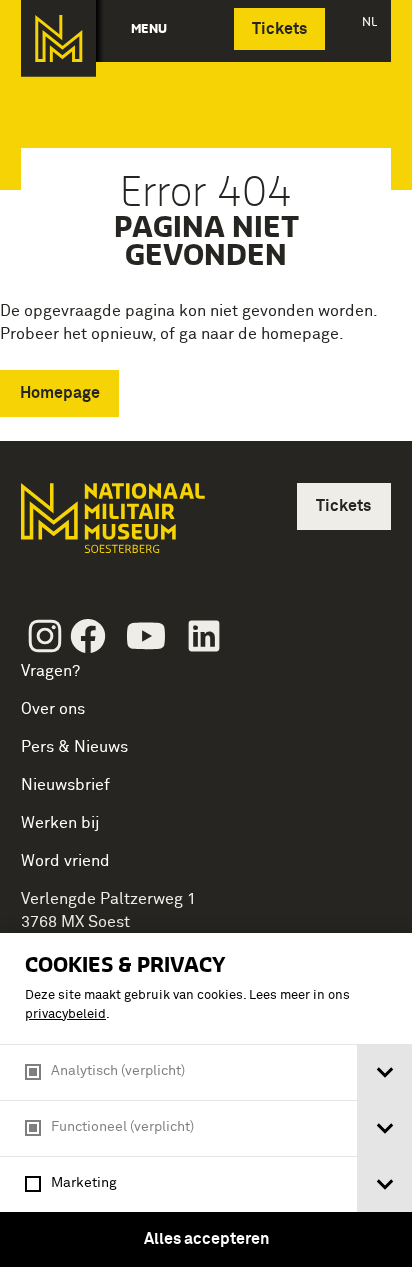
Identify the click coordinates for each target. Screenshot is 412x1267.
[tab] (384, 1072)
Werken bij (60, 823)
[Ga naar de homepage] (58, 38)
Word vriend (65, 861)
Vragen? (50, 671)
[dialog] (206, 1100)
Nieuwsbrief (65, 785)
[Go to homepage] (111, 526)
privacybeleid (65, 1014)
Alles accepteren (206, 1239)
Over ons (53, 709)
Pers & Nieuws (74, 747)
